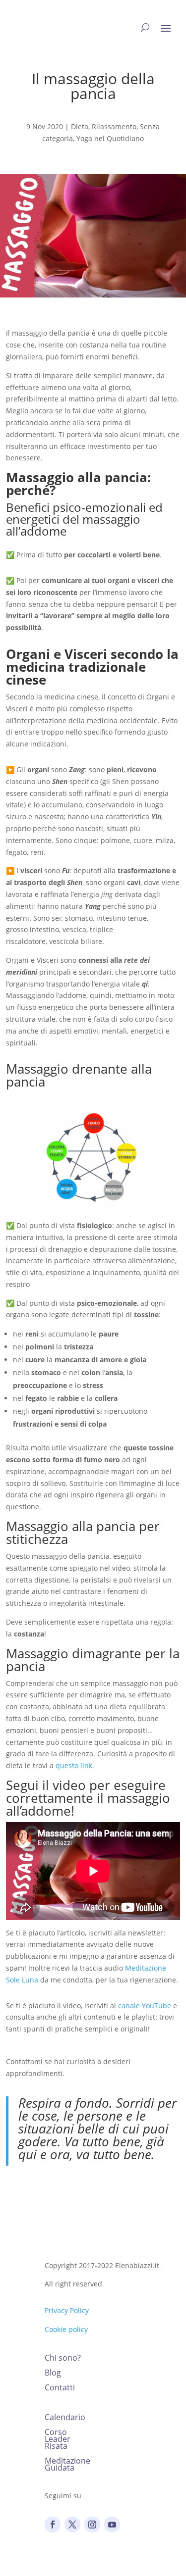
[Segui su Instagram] (92, 2525)
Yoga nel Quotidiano (110, 138)
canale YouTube (145, 2006)
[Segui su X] (72, 2525)
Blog (53, 2374)
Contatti (60, 2388)
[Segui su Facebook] (53, 2525)
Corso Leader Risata (58, 2440)
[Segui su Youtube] (112, 2525)
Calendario (65, 2418)
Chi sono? (63, 2359)
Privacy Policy (67, 2310)
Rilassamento (114, 126)
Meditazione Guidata (67, 2465)
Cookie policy (66, 2329)
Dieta (80, 126)
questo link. (75, 1765)
